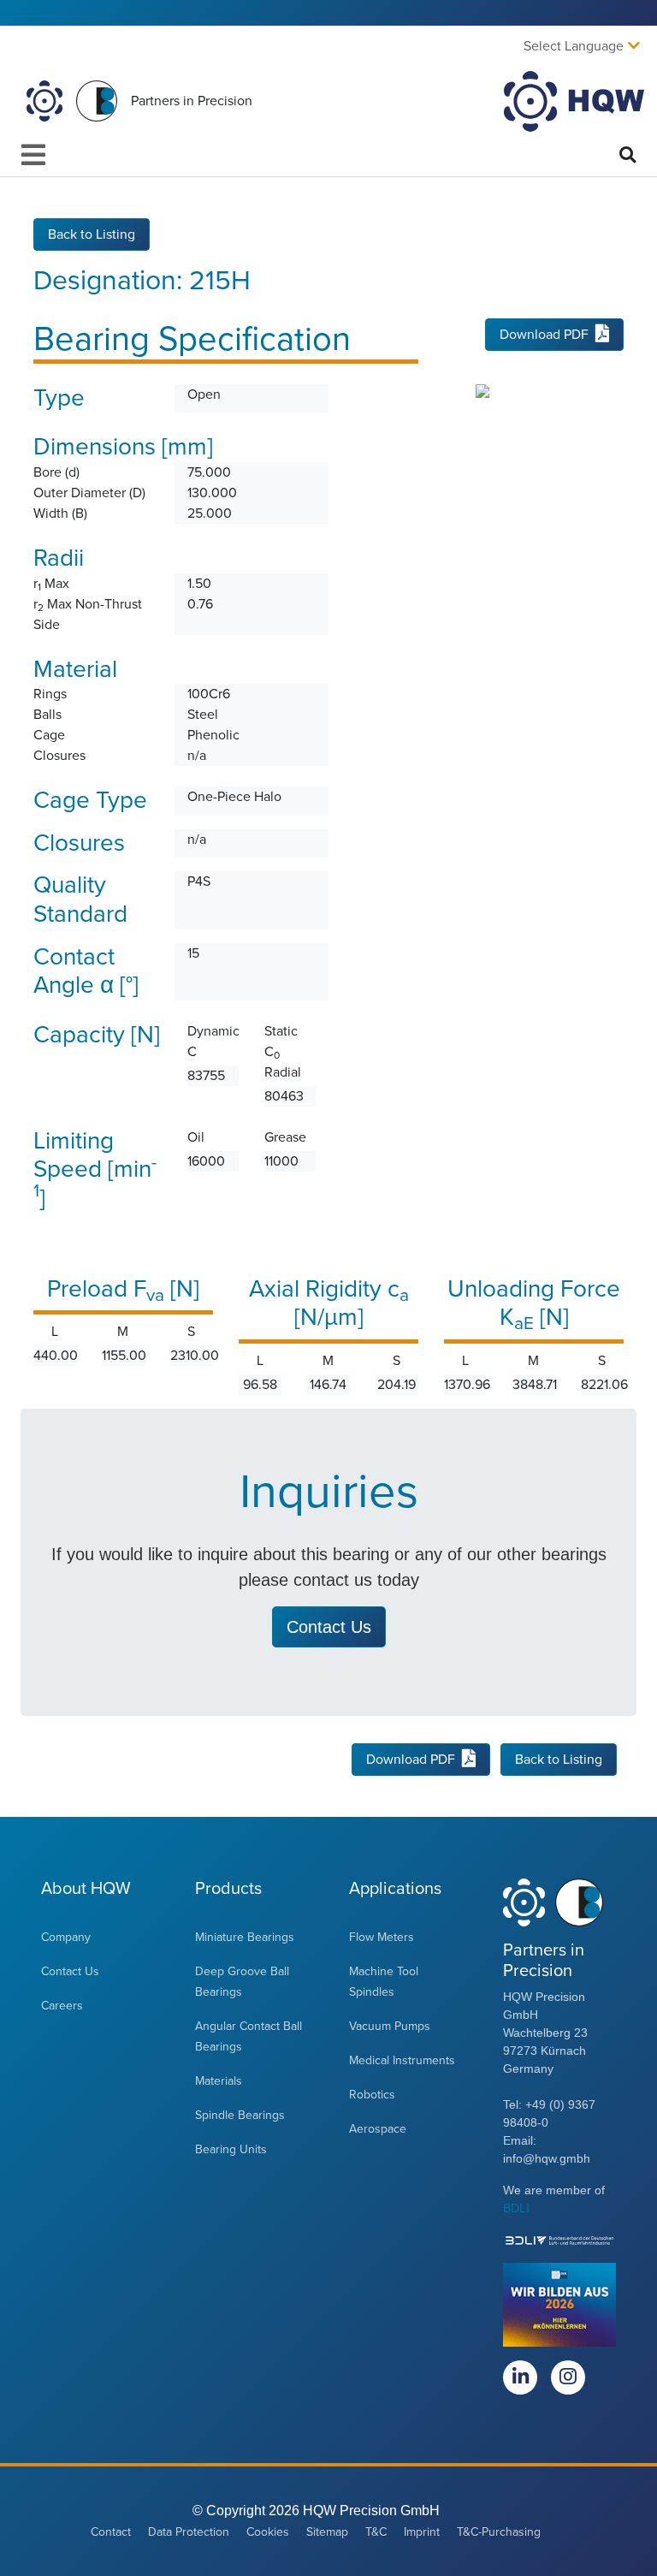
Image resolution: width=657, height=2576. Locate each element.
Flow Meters (382, 1937)
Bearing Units (231, 2149)
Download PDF (544, 335)
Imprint (422, 2532)
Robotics (372, 2095)
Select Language (574, 46)
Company (66, 1937)
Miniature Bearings (245, 1937)
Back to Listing (92, 234)
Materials (219, 2081)
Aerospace (378, 2129)
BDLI (516, 2208)
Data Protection (189, 2532)
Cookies (268, 2532)
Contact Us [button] (329, 1627)
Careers (62, 2006)
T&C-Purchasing (499, 2532)
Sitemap (327, 2532)
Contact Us (70, 1971)
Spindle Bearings (240, 2115)
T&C (376, 2532)
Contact (111, 2532)
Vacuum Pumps (390, 2026)
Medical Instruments (402, 2060)
